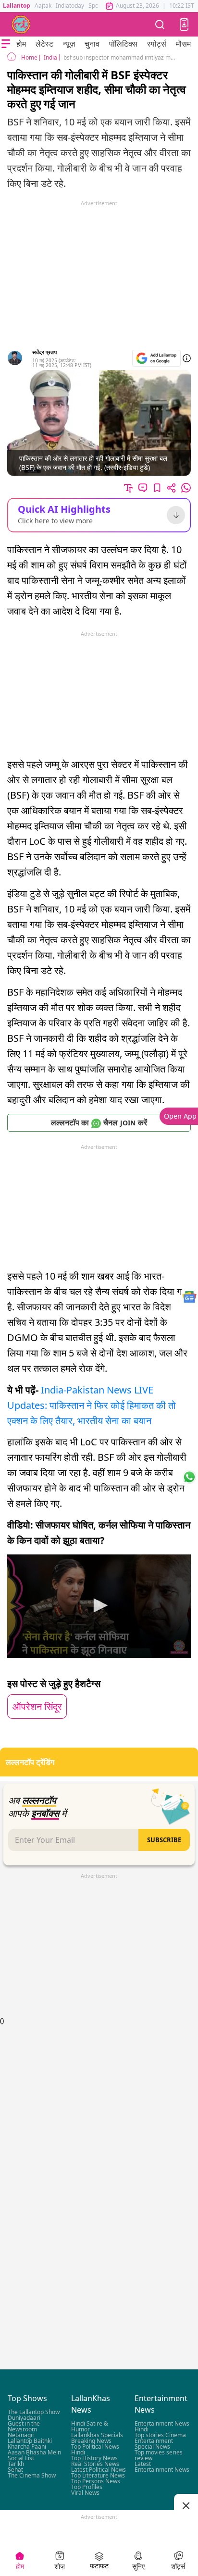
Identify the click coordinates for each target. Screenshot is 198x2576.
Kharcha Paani (27, 2447)
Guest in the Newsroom (24, 2426)
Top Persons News (96, 2481)
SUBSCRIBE (164, 1840)
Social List (21, 2458)
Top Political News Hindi (95, 2449)
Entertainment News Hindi (162, 2426)
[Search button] (160, 24)
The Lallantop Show (34, 2412)
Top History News (94, 2458)
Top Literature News (98, 2475)
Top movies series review (159, 2455)
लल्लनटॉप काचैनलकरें (99, 1122)
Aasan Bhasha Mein (34, 2452)
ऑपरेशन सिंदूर (37, 1707)
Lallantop (17, 6)
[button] (184, 25)
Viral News (85, 2493)
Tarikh (16, 2464)
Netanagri (21, 2435)
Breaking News (91, 2441)
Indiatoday (70, 6)
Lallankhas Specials (97, 2435)
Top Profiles (87, 2487)
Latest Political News (99, 2470)
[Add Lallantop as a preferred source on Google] (156, 358)
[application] (99, 1606)
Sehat (15, 2470)
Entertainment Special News (154, 2444)
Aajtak (43, 6)
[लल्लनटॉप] (21, 25)
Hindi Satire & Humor (90, 2426)
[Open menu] (6, 44)
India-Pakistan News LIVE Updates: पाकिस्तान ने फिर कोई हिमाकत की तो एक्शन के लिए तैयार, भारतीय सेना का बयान (92, 1405)
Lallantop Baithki (30, 2441)
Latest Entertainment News (162, 2467)
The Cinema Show (32, 2475)
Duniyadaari (24, 2418)
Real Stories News (95, 2464)
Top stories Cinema (160, 2435)
